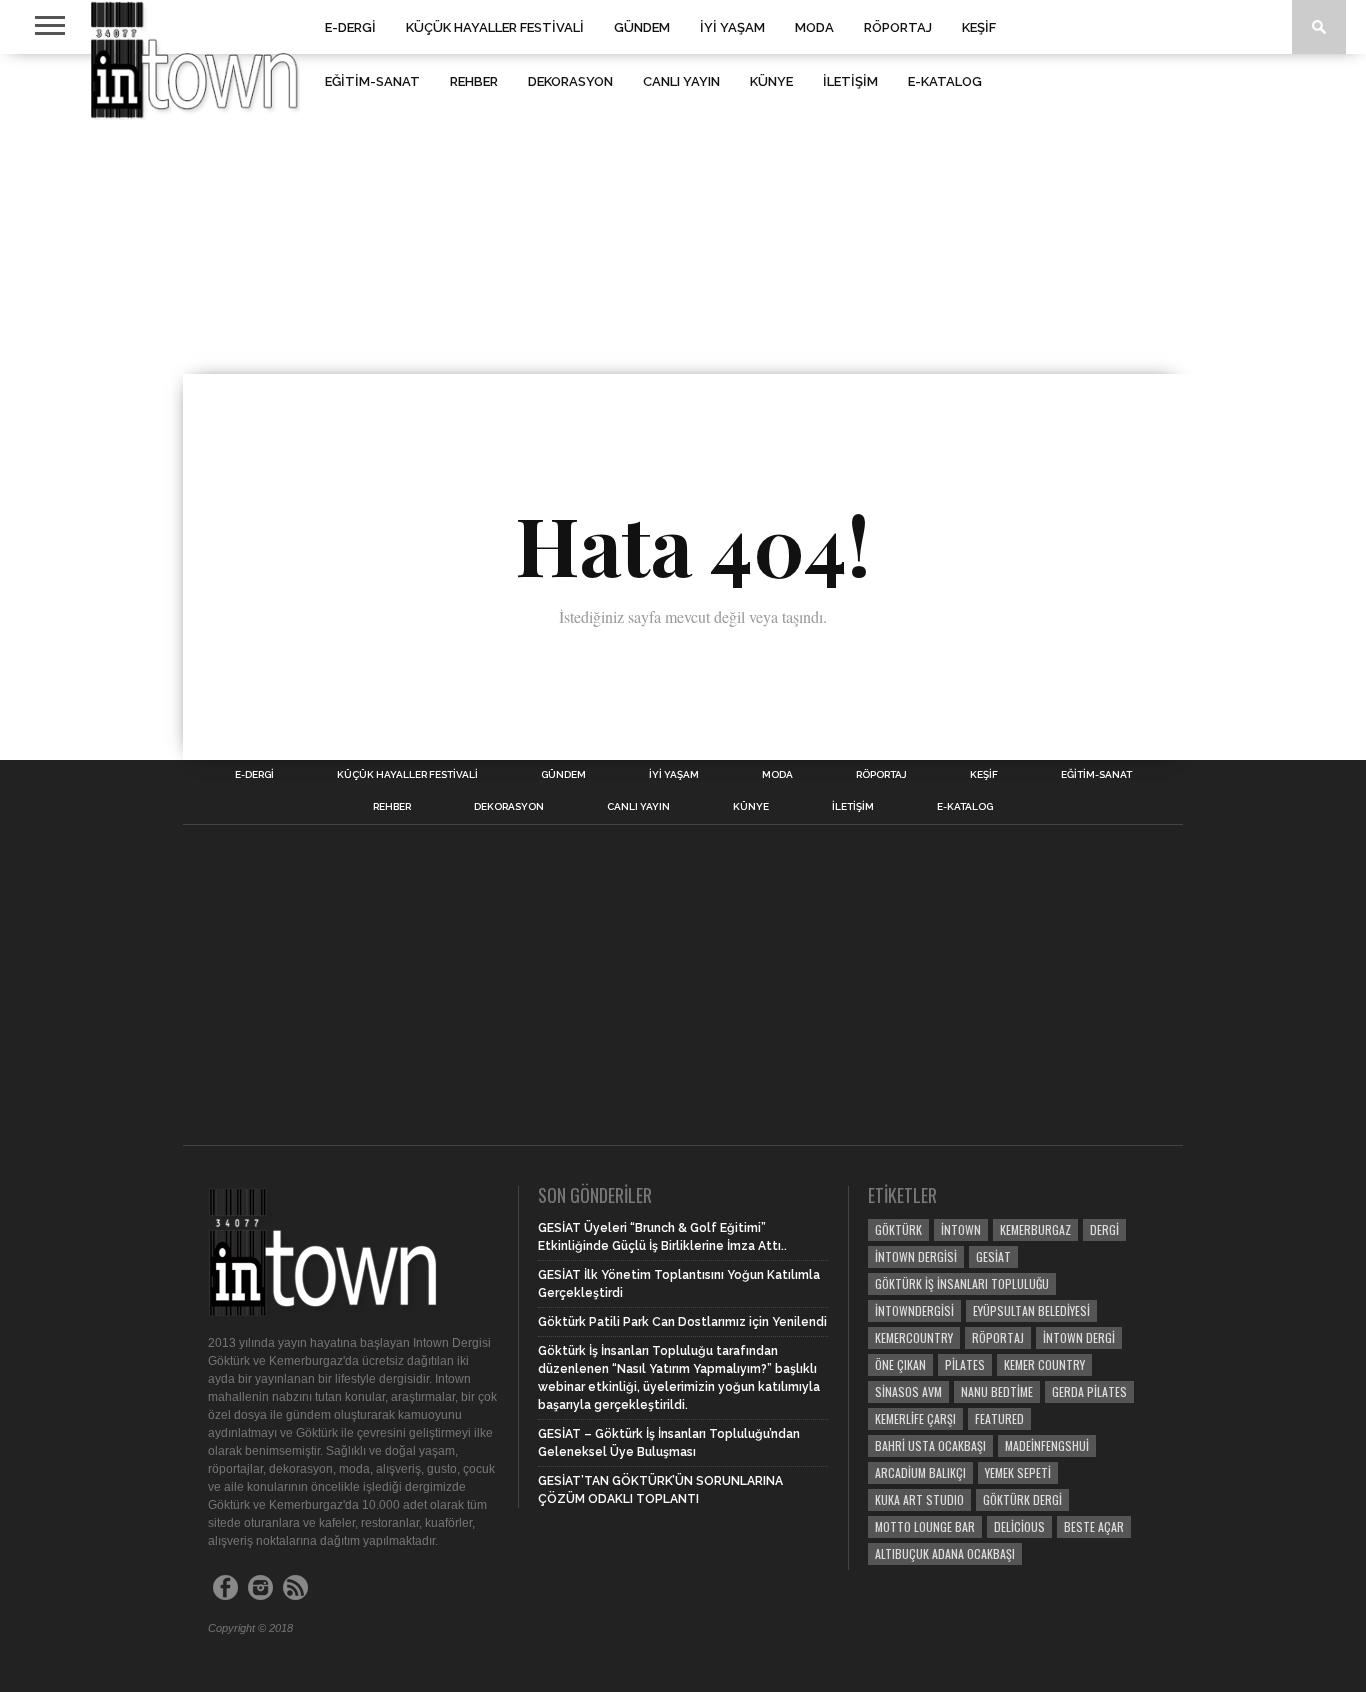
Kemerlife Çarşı (915, 1418)
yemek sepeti (1018, 1472)
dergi (1104, 1229)
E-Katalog (945, 81)
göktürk (898, 1229)
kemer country (1044, 1364)
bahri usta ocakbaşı (930, 1445)
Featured (999, 1418)
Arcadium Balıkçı (920, 1472)
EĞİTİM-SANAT (372, 81)
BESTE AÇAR (1094, 1526)
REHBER (474, 81)
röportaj (998, 1337)
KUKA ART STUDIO (919, 1499)
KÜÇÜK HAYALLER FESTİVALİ (495, 27)
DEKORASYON (570, 81)
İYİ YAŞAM (732, 27)
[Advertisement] (683, 214)
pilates (965, 1364)
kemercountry (914, 1337)
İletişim (850, 81)
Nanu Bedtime (997, 1391)
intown (961, 1229)
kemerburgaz (1035, 1229)
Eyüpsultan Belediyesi (1031, 1310)
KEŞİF (979, 27)
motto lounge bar (925, 1526)
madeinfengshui (1047, 1445)
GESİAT (993, 1256)
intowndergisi (914, 1310)
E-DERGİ (350, 27)
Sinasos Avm (908, 1391)
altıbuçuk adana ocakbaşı (945, 1553)
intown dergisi (916, 1256)
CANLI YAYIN (681, 81)
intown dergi (1079, 1337)
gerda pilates (1089, 1391)
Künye (771, 81)
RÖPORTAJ (898, 27)
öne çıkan (900, 1364)
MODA (814, 27)
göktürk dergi (1022, 1499)
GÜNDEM (642, 27)
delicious (1019, 1526)
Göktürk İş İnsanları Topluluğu (962, 1283)
